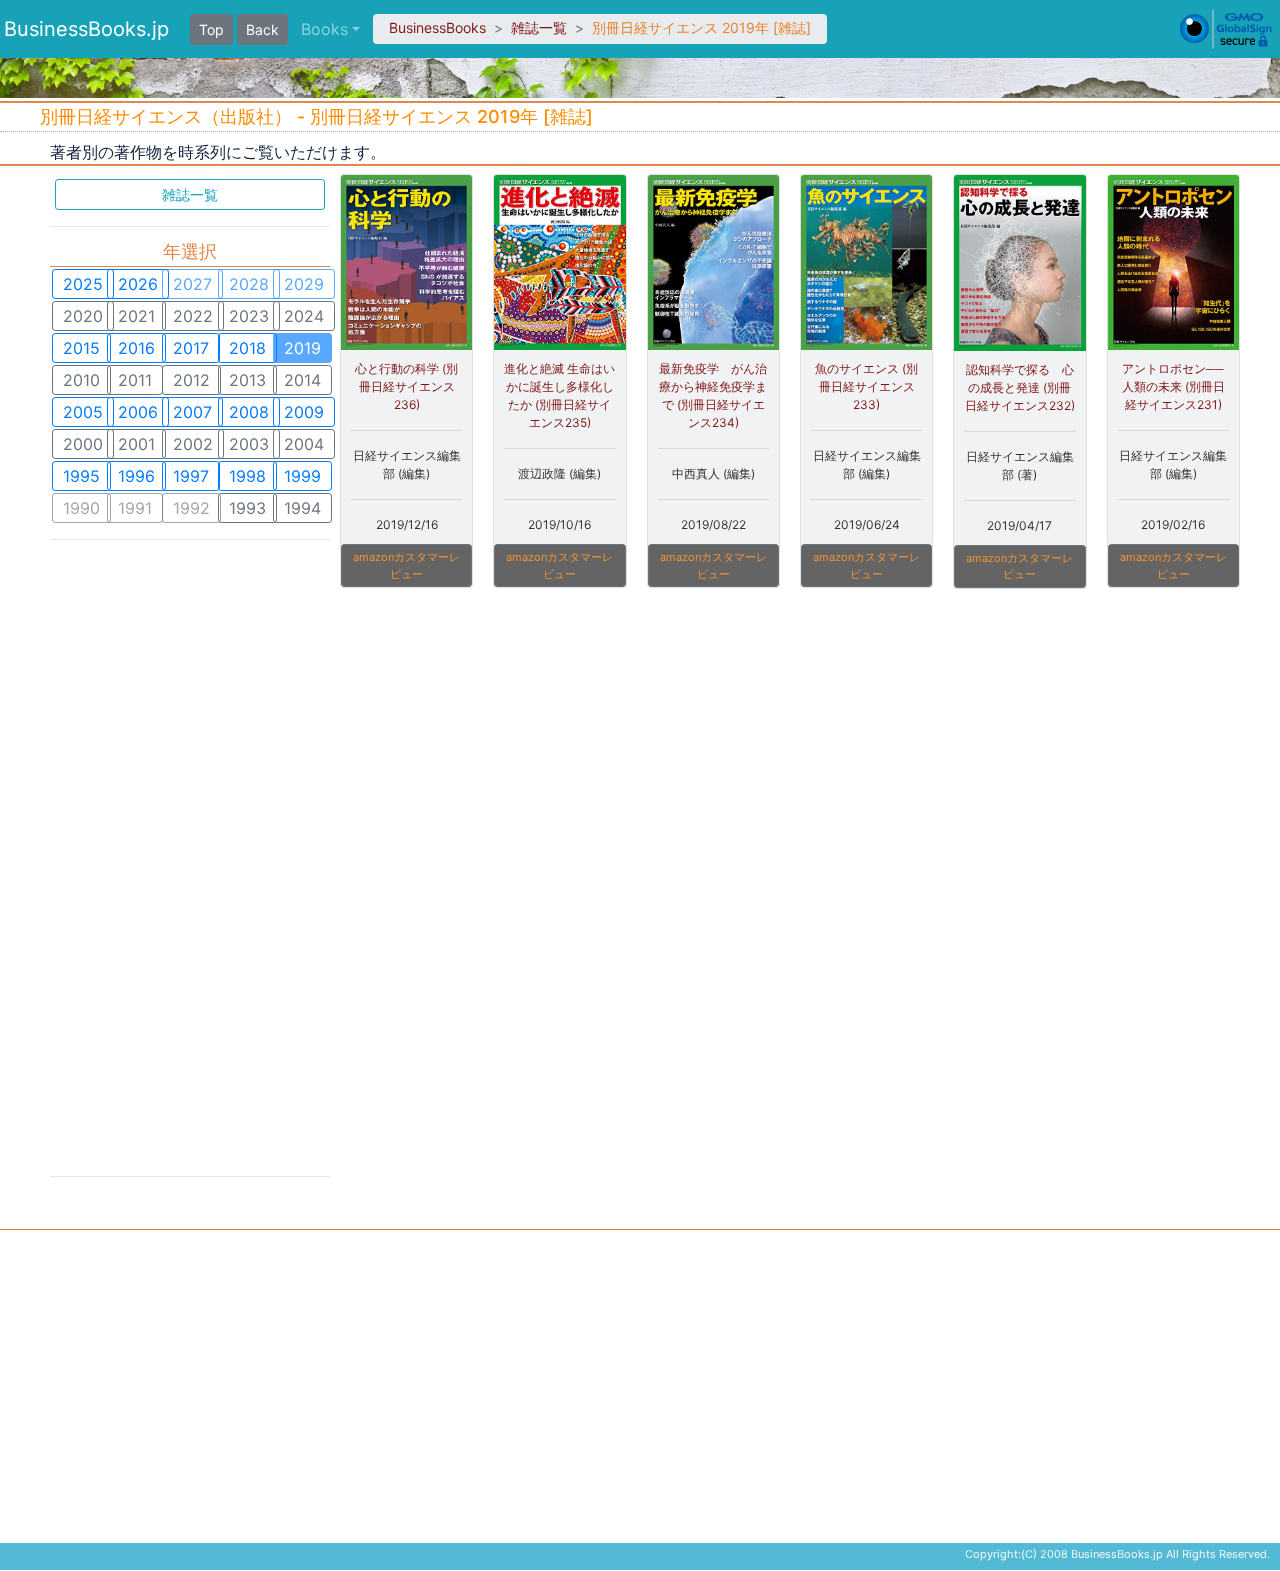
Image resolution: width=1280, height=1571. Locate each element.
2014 (302, 380)
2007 (192, 412)
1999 (302, 476)
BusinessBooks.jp (86, 29)
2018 (247, 348)
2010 (81, 380)
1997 (191, 476)
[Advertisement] (190, 856)
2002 (193, 444)
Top (211, 29)
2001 (136, 444)
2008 (249, 412)
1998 (247, 476)
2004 (304, 444)
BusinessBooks (437, 27)
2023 (249, 316)
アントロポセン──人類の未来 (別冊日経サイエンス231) (1173, 386)
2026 (138, 284)
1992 (191, 508)
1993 (247, 508)
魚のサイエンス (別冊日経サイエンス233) (866, 386)
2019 (302, 348)
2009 (304, 412)
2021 (136, 316)
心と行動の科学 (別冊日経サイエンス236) (406, 386)
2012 (191, 380)
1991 (135, 508)
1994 (302, 508)
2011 (135, 380)
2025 (83, 284)
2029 (304, 284)
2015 (81, 348)
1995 (81, 476)
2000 (83, 444)
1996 (136, 476)
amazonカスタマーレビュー (406, 565)
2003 (249, 444)
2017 (191, 348)
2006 (138, 412)
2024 (304, 316)
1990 (81, 508)
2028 (249, 284)
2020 (83, 316)
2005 (83, 412)
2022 (193, 316)
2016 (136, 348)
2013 (247, 380)
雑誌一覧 (539, 27)
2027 (192, 284)
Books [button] (324, 29)
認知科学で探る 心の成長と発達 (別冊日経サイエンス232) (1020, 387)
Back (262, 29)
